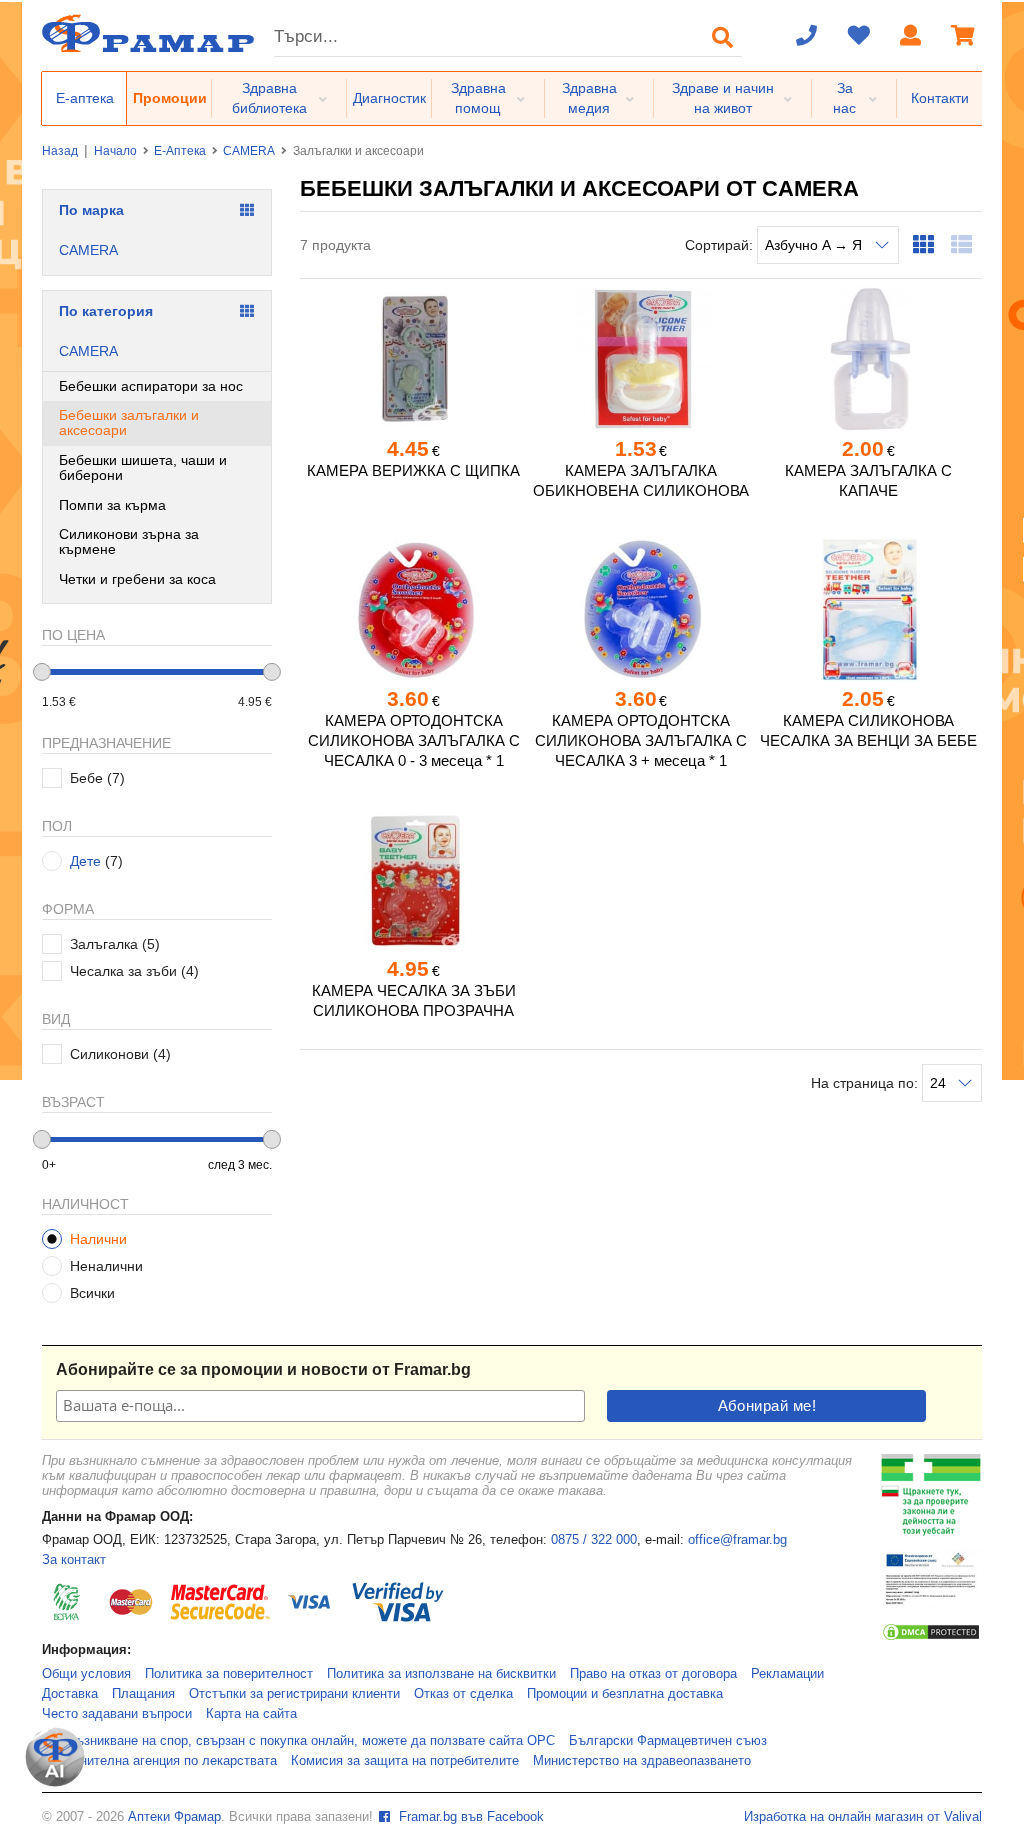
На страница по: (866, 1083)
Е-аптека (85, 98)
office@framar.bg (737, 1540)
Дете (85, 861)
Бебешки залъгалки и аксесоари (129, 422)
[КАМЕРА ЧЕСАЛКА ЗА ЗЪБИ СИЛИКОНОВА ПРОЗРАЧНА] (413, 879)
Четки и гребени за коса (137, 579)
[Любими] (859, 37)
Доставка (70, 1694)
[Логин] (911, 37)
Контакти (940, 98)
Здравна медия (589, 98)
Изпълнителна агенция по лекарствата (159, 1761)
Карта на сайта (251, 1714)
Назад (60, 151)
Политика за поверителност (229, 1674)
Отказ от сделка (463, 1694)
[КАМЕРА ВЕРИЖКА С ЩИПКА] (413, 359)
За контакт (74, 1560)
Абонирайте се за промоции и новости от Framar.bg (263, 1369)
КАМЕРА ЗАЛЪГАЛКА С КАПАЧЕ (868, 480)
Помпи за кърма (112, 505)
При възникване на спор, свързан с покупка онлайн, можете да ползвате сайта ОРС (298, 1741)
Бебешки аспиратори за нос (151, 386)
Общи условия (86, 1674)
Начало (115, 151)
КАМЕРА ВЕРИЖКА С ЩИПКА (413, 470)
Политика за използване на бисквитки (441, 1674)
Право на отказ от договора (653, 1674)
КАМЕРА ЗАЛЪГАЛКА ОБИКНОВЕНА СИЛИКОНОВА (641, 480)
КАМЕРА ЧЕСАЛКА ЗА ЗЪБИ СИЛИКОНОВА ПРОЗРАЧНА (414, 1000)
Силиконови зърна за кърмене (129, 541)
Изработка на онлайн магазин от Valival (863, 1817)
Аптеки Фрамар (174, 1817)
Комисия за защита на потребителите (405, 1761)
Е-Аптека (180, 151)
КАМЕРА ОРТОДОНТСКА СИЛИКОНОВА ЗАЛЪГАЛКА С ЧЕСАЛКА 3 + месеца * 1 (641, 740)
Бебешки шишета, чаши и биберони (143, 467)
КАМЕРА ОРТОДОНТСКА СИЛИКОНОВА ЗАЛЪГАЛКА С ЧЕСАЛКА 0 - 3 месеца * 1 (414, 740)
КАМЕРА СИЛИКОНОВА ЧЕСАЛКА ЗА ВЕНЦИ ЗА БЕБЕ (868, 730)
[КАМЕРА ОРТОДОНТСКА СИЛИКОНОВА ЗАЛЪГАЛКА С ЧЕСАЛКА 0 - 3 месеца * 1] (413, 609)
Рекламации (787, 1674)
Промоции (170, 98)
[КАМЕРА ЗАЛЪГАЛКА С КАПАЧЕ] (868, 359)
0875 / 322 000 (594, 1540)
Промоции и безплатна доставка (625, 1694)
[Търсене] (723, 37)
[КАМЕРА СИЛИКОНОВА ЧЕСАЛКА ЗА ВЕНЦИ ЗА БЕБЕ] (868, 609)
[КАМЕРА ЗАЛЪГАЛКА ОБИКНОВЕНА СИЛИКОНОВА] (640, 359)
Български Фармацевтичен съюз (668, 1741)
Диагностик (389, 98)
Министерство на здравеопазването (642, 1761)
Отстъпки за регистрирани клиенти (294, 1694)
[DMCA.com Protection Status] (931, 1638)
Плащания (143, 1694)
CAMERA (249, 151)
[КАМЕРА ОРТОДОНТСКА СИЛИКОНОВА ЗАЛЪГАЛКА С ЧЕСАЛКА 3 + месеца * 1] (640, 609)
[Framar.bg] (148, 35)
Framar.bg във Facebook (469, 1817)
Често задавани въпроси (117, 1714)
